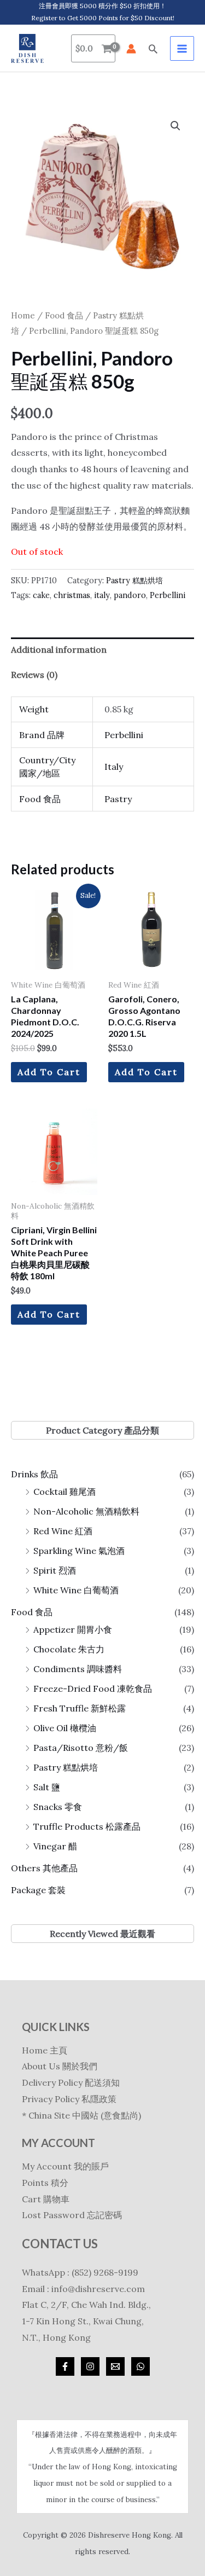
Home (23, 315)
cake (41, 595)
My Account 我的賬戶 (65, 2166)
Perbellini (168, 595)
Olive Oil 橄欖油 (65, 1728)
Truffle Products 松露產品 (87, 1826)
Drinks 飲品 (34, 1474)
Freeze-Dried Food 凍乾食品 (93, 1689)
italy (102, 595)
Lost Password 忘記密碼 (72, 2215)
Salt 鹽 (47, 1787)
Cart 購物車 (46, 2199)
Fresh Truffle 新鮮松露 (80, 1708)
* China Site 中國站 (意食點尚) (81, 2115)
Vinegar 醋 (55, 1846)
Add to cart (49, 1072)
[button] (153, 49)
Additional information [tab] (59, 649)
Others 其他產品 (44, 1868)
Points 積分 (45, 2183)
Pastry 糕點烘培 (66, 1767)
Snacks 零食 (58, 1807)
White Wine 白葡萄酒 (76, 1590)
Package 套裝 (38, 1890)
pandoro (130, 595)
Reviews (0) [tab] (34, 675)
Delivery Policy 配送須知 (71, 2082)
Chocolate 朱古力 (69, 1649)
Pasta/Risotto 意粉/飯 (81, 1748)
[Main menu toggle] (182, 48)
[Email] (115, 2366)
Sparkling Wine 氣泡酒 (79, 1551)
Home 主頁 (45, 2050)
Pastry (118, 799)
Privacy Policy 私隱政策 (69, 2099)
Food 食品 (32, 1612)
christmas (72, 595)
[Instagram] (90, 2366)
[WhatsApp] (140, 2366)
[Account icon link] (131, 49)
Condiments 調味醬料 (78, 1669)
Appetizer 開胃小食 (73, 1629)
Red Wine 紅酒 (63, 1531)
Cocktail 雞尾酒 (65, 1492)
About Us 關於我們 (60, 2066)
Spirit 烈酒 (55, 1570)
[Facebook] (65, 2366)
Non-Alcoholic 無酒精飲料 (86, 1511)
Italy (114, 767)
